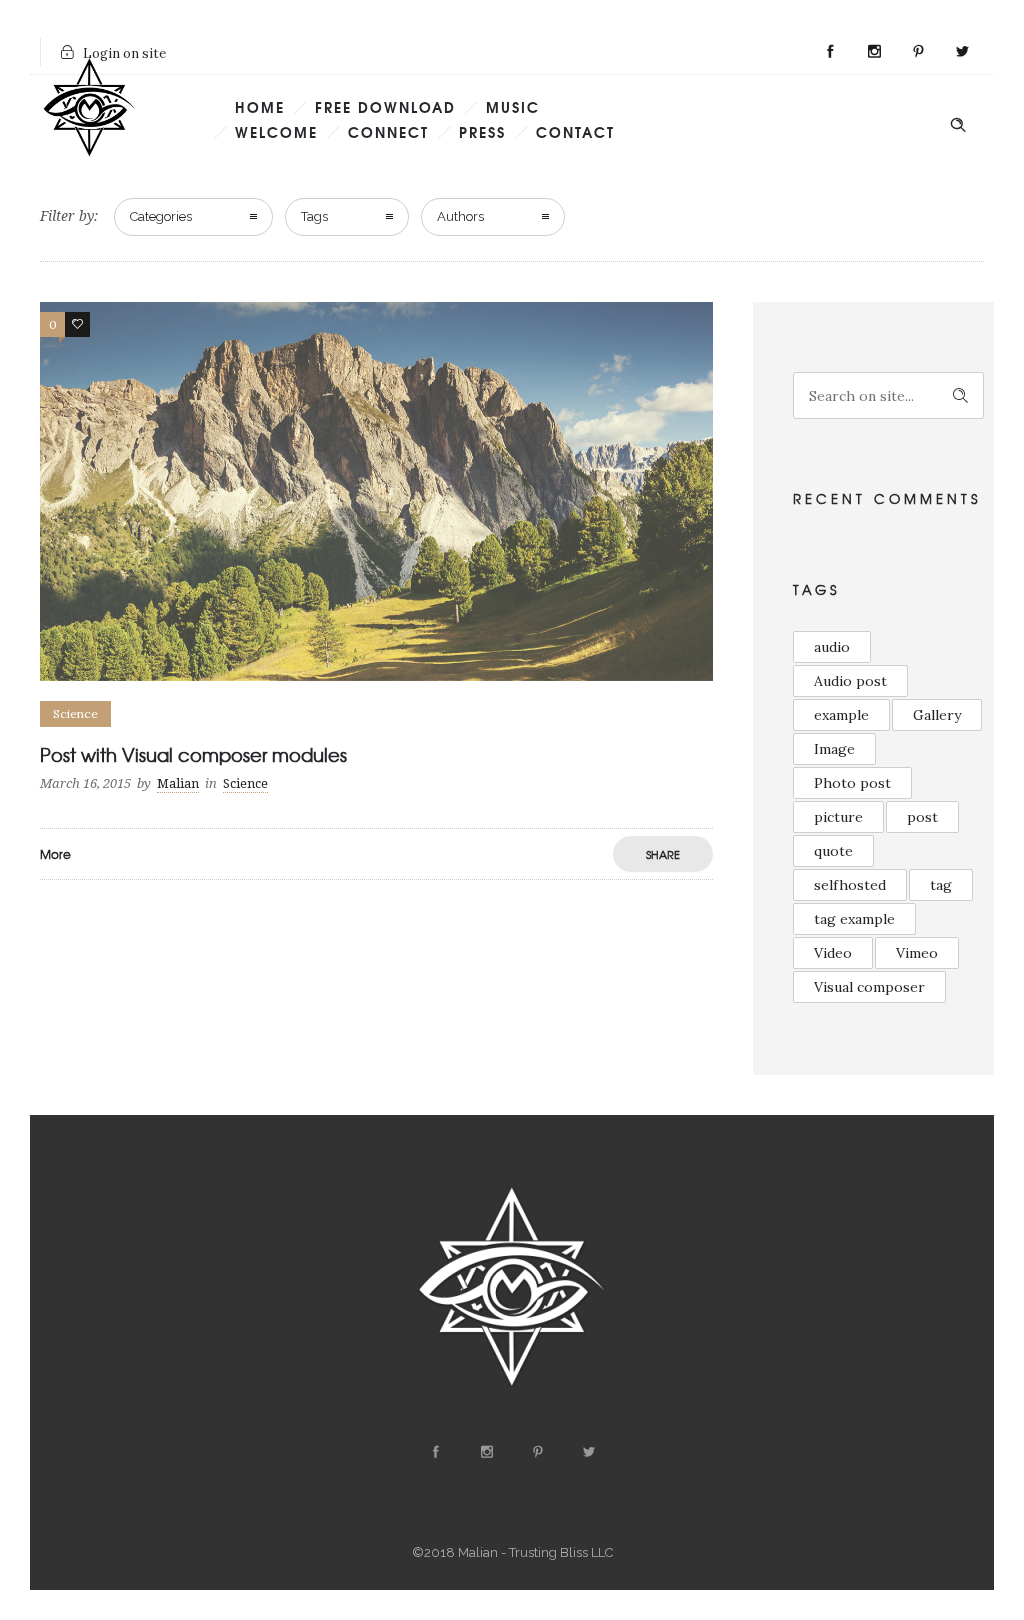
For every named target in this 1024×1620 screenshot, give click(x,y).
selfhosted (850, 885)
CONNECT (388, 132)
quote (833, 851)
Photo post (852, 783)
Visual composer (869, 987)
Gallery (937, 715)
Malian (178, 783)
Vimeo (917, 953)
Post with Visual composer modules (193, 754)
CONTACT (575, 132)
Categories (161, 216)
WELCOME (276, 132)
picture (838, 817)
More (55, 854)
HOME (260, 107)
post (922, 817)
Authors (460, 216)
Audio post (850, 681)
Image (834, 749)
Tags (314, 216)
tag (941, 885)
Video (833, 953)
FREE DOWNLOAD (385, 107)
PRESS (482, 132)
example (841, 715)
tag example (854, 919)
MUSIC (513, 107)
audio (832, 647)
